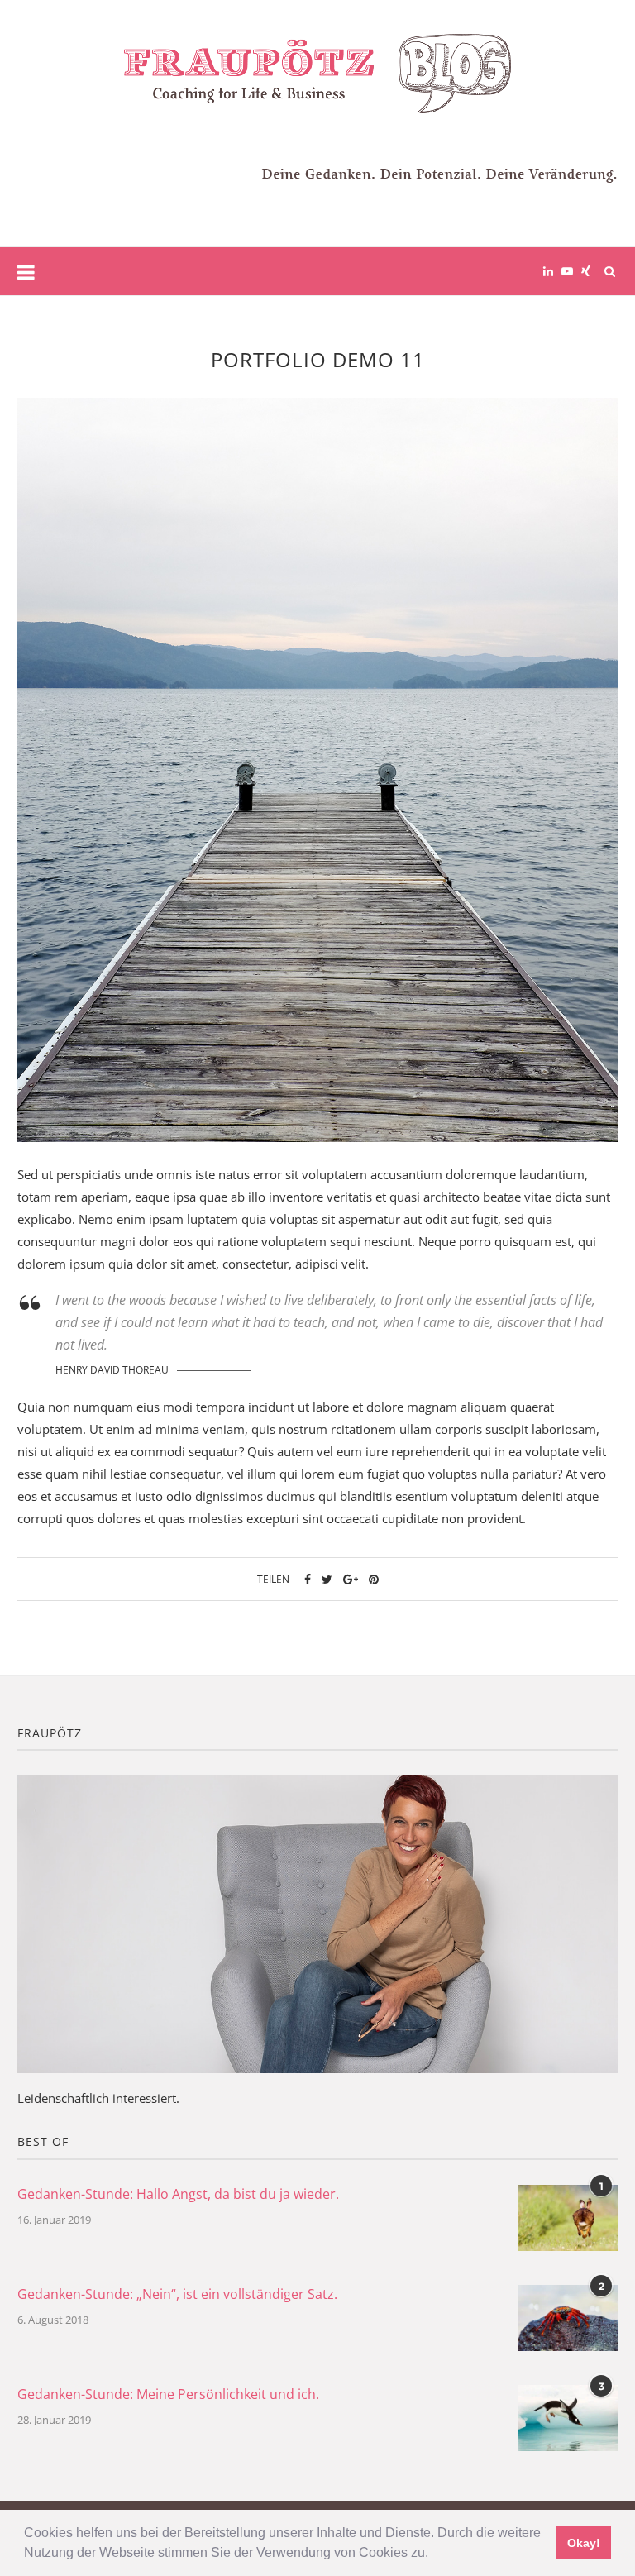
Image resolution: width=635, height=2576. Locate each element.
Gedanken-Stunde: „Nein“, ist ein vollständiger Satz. (177, 2294)
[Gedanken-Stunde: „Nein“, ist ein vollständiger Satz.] (568, 2318)
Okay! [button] (584, 2543)
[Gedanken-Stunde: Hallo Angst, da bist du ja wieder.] (568, 2218)
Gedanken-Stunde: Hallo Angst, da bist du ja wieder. (178, 2194)
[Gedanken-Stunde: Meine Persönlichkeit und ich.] (568, 2418)
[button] (434, 2554)
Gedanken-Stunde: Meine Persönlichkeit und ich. (168, 2394)
